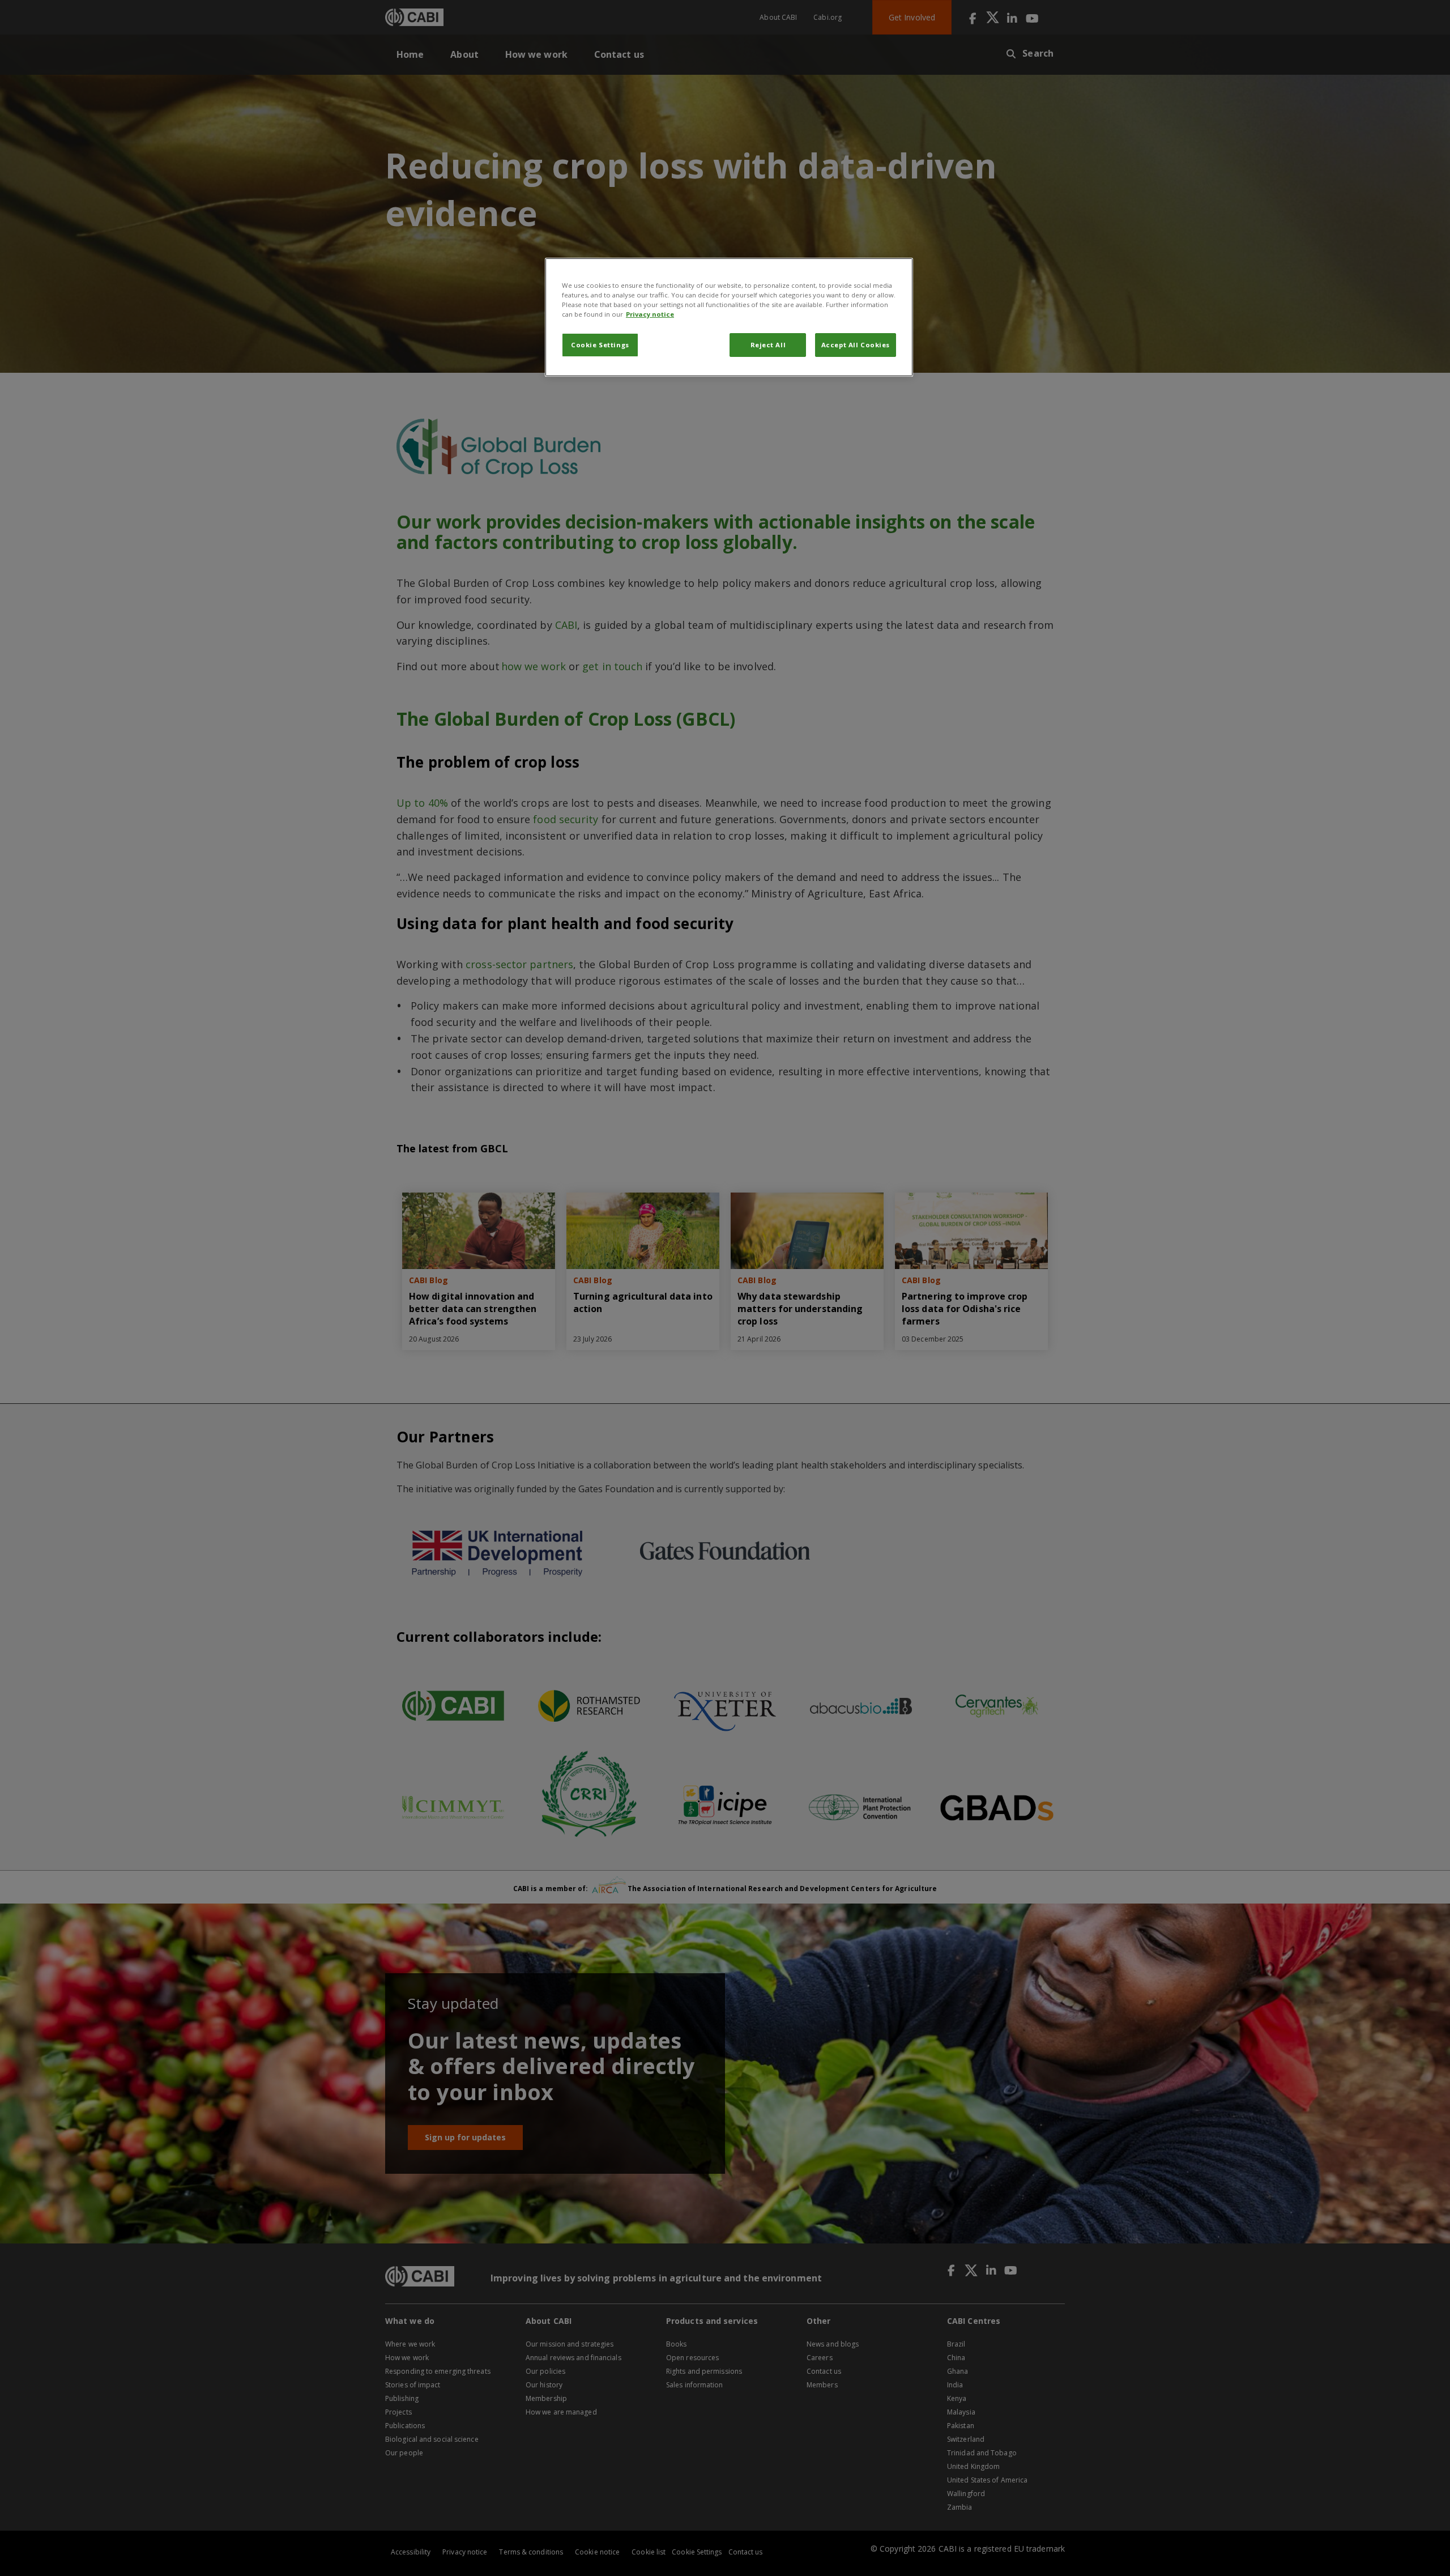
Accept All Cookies (856, 345)
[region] (729, 317)
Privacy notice (650, 314)
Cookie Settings (600, 345)
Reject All (768, 345)
